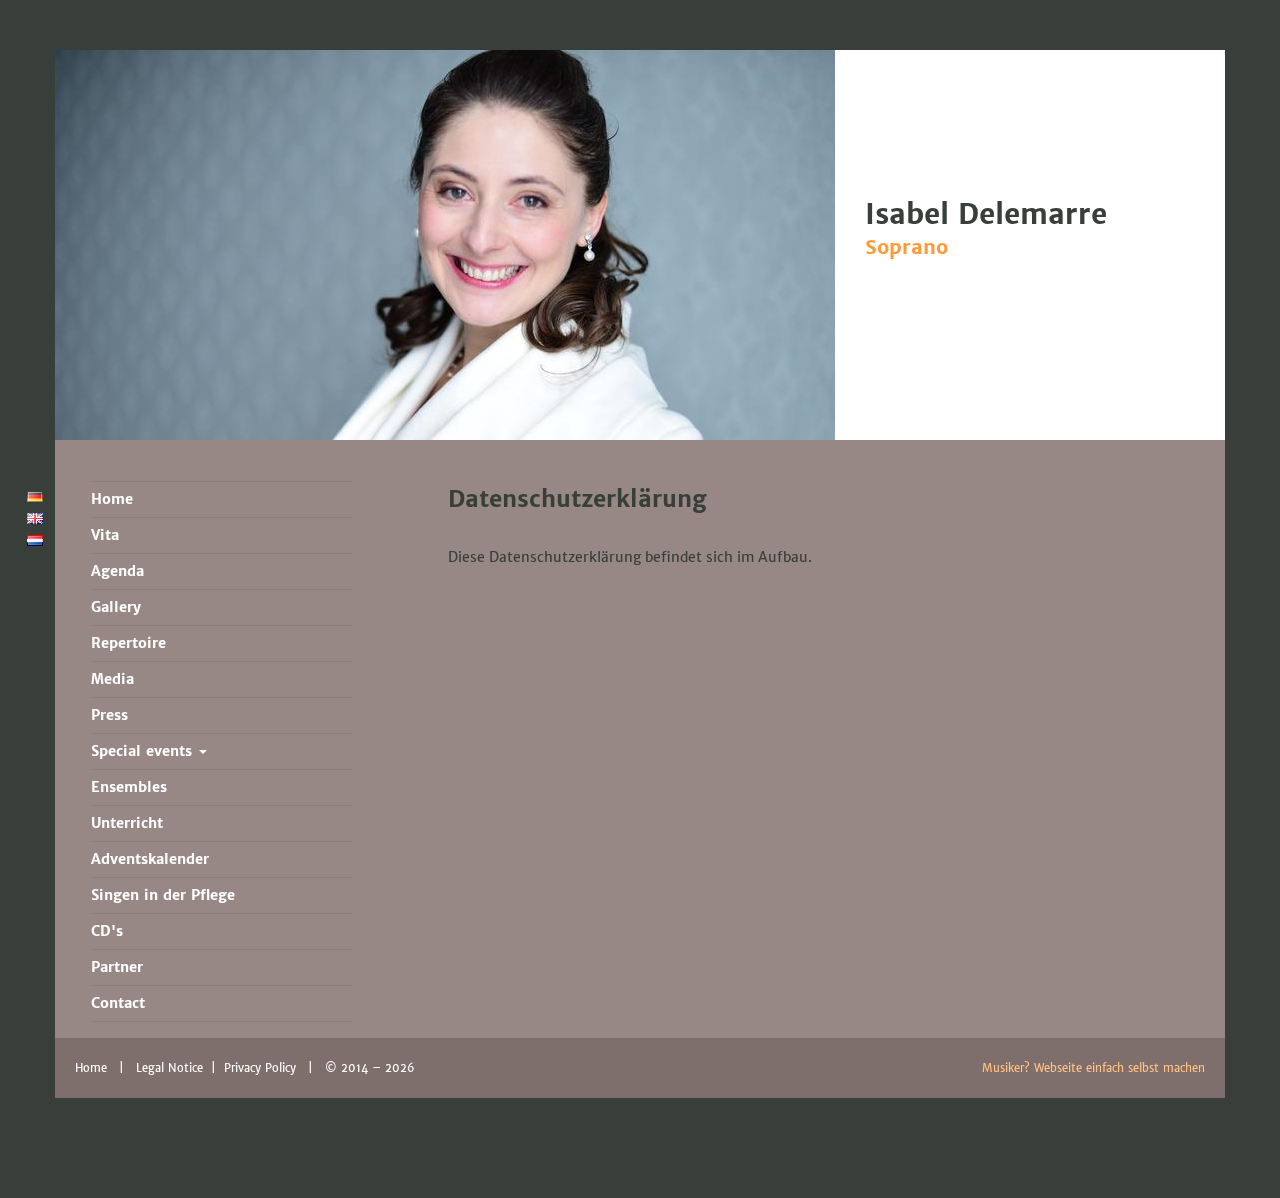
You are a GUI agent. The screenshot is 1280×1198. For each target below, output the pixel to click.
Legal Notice (171, 1068)
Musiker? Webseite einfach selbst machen (1093, 1068)
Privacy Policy (262, 1068)
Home (91, 1068)
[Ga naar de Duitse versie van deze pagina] (35, 541)
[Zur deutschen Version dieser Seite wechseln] (35, 497)
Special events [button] (144, 751)
